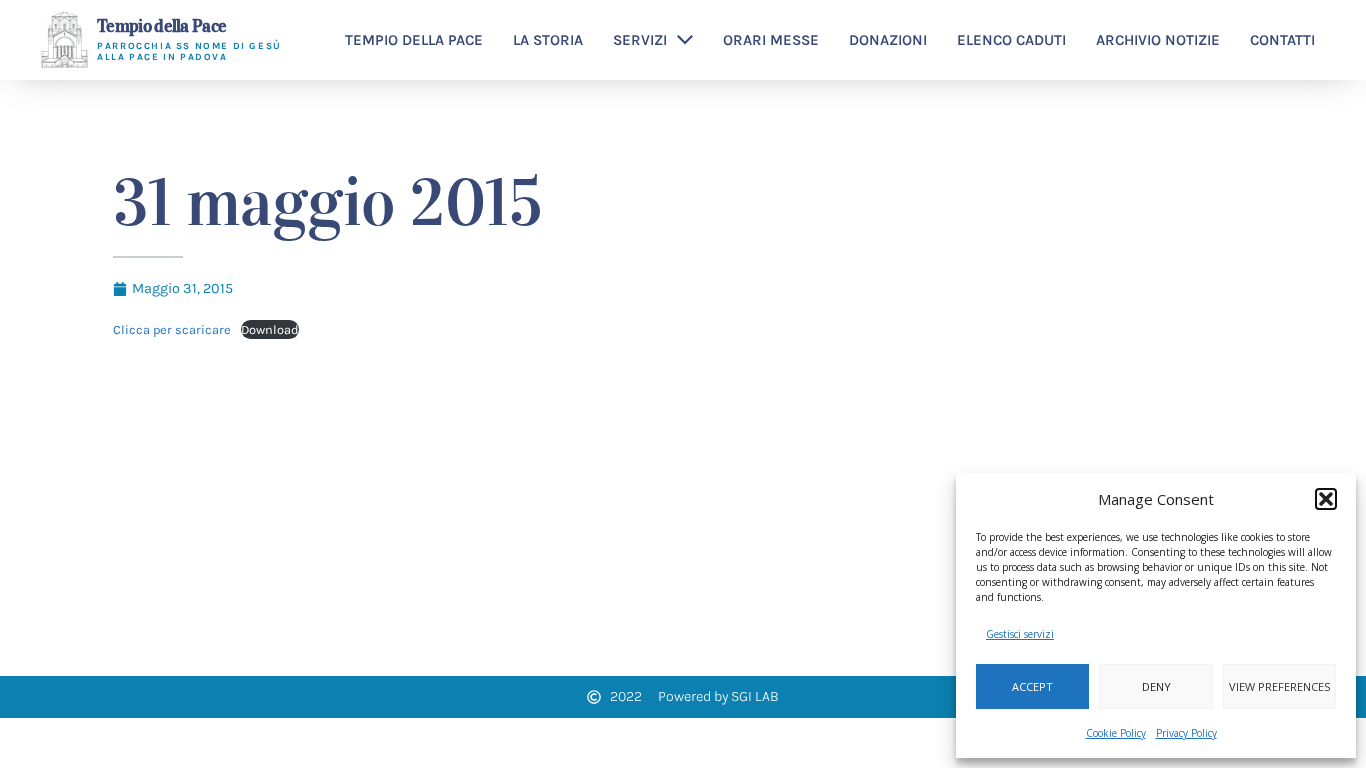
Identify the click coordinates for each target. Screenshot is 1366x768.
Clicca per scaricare (172, 329)
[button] (1326, 499)
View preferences (1279, 686)
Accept (1032, 686)
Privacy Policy (1186, 733)
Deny (1156, 686)
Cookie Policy (1116, 733)
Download (270, 329)
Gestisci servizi (1020, 634)
